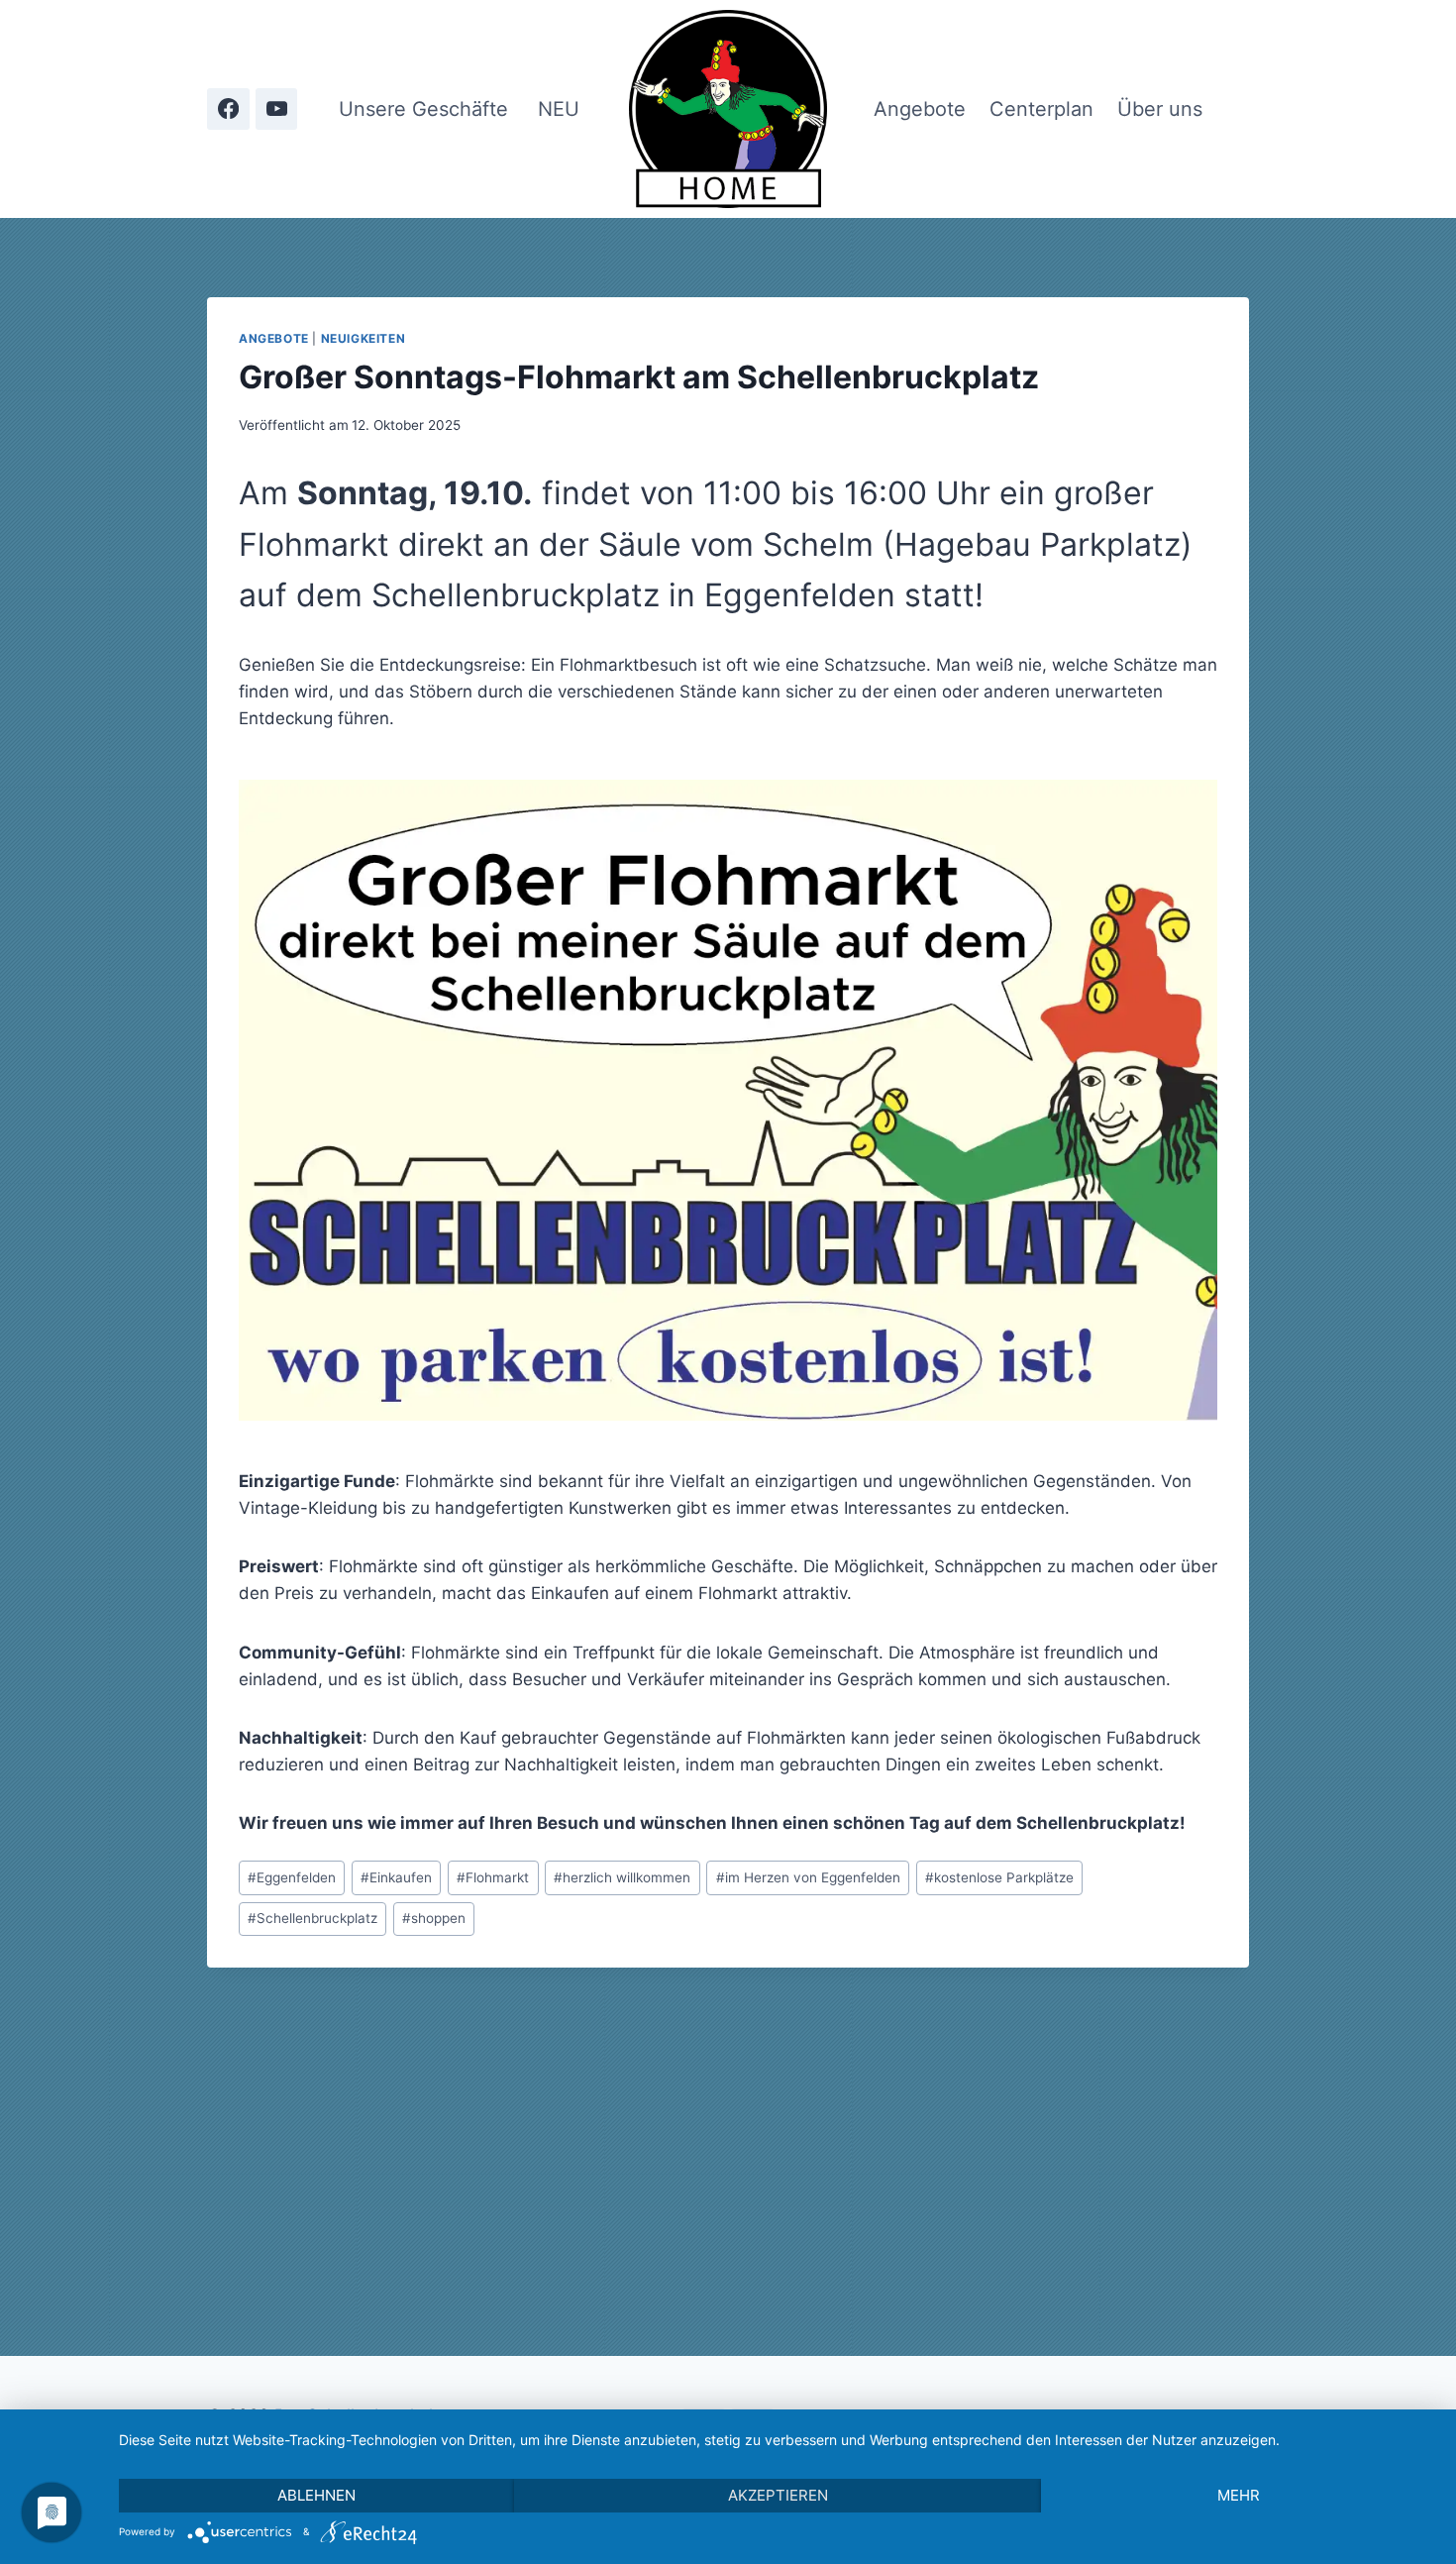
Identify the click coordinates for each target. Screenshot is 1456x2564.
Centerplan (1041, 109)
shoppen (434, 1918)
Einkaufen (396, 1877)
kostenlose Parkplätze (999, 1877)
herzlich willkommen (622, 1877)
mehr (1239, 2495)
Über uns (1160, 109)
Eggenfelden (292, 1877)
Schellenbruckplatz (312, 1918)
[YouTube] (277, 109)
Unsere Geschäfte (423, 109)
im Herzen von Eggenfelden (808, 1877)
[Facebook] (228, 109)
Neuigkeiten (364, 338)
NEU (559, 109)
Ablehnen (316, 2495)
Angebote (920, 109)
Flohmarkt (493, 1877)
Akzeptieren (778, 2495)
